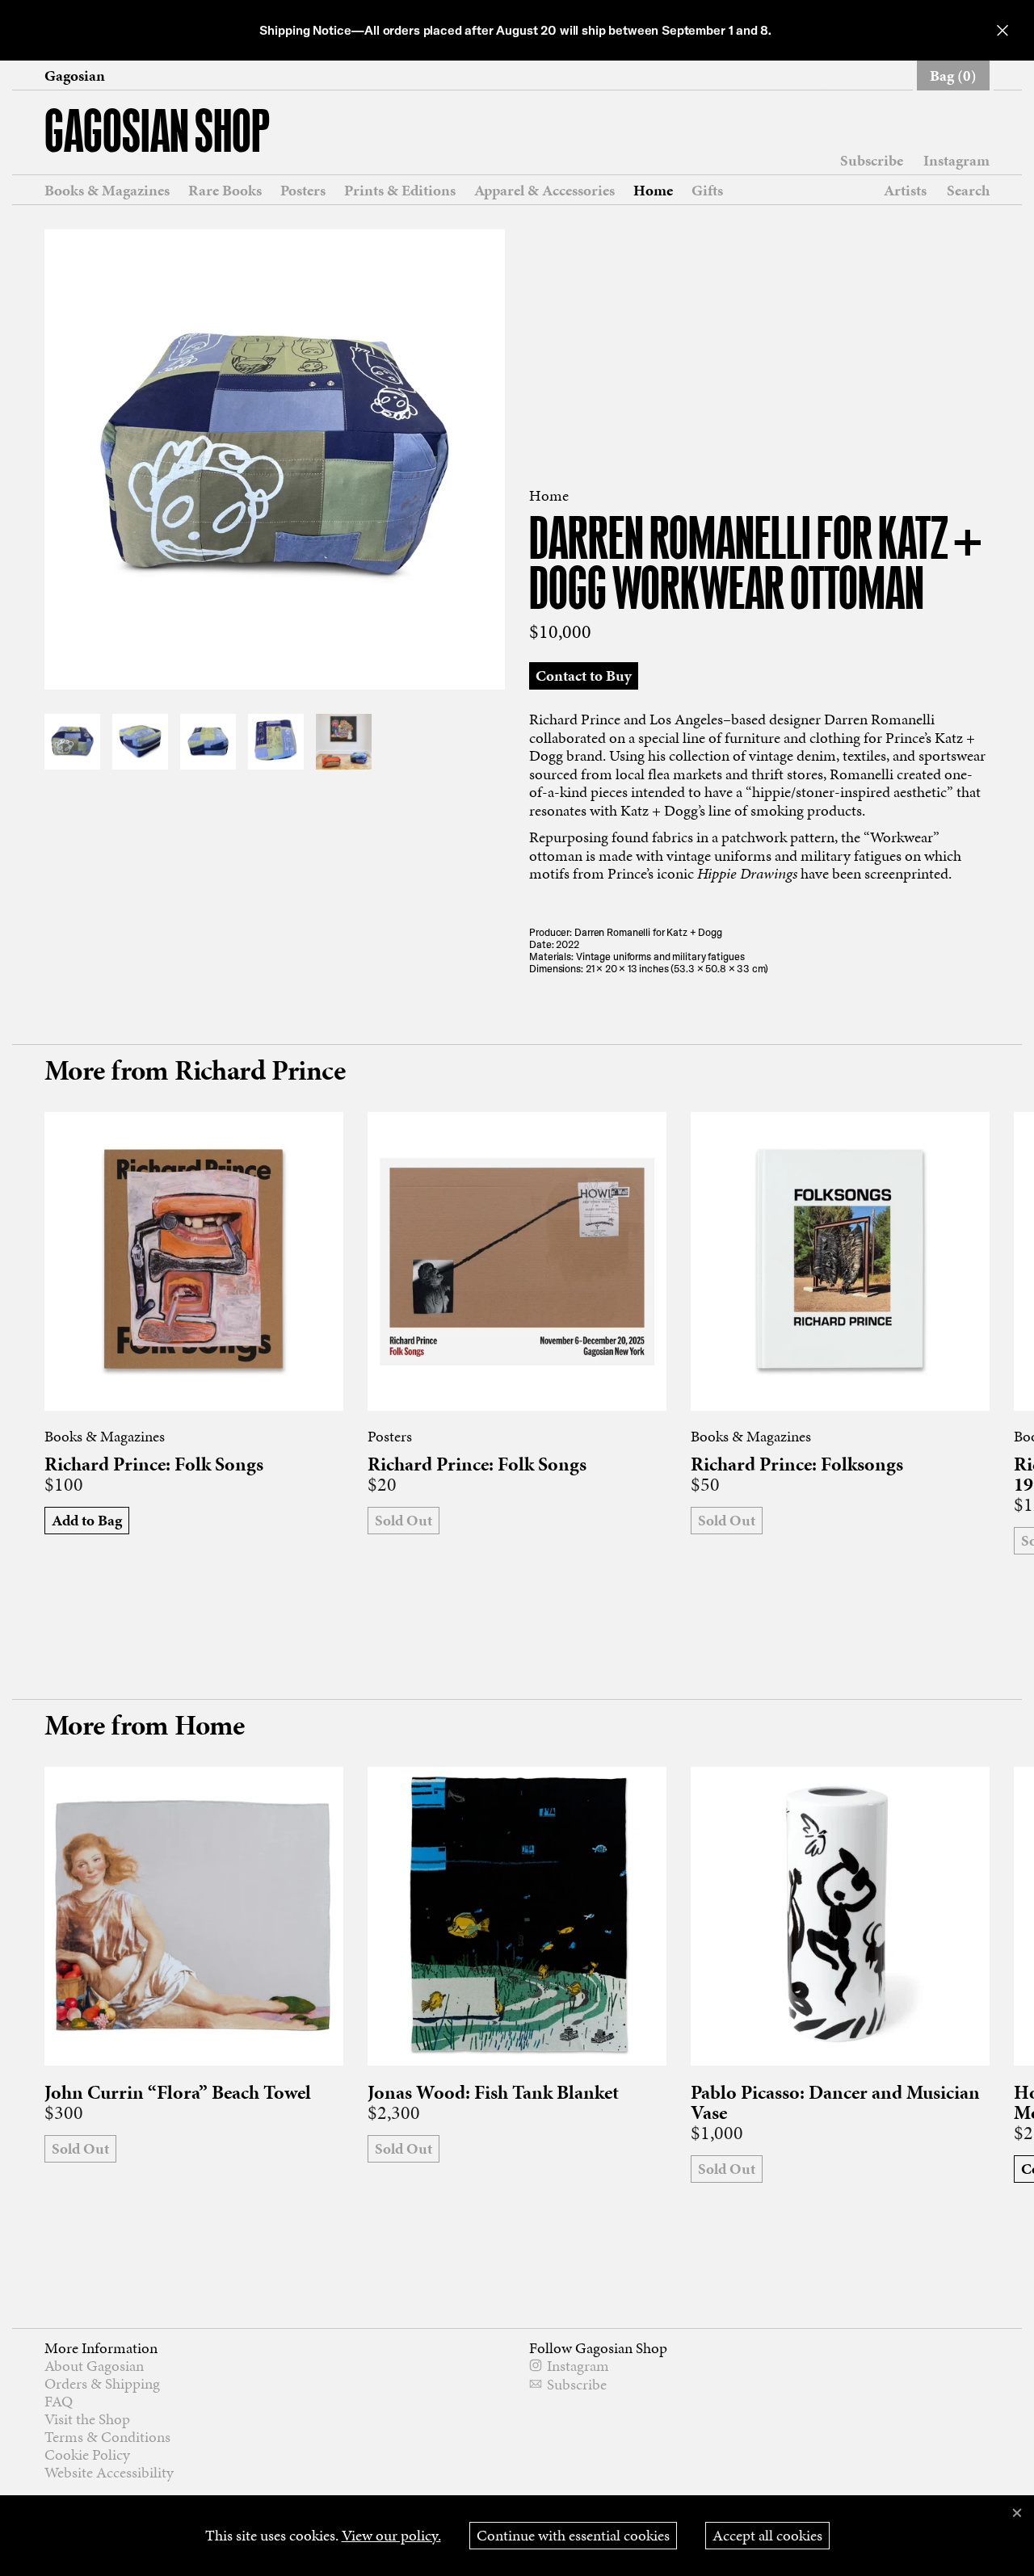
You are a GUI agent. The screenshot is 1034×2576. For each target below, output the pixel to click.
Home (653, 191)
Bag (953, 76)
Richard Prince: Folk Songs (154, 1464)
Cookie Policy (87, 2454)
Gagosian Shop (157, 134)
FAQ (59, 2401)
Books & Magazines (107, 191)
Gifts (707, 191)
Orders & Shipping (102, 2383)
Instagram (956, 161)
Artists (905, 191)
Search (968, 190)
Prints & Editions (400, 191)
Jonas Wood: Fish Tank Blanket (493, 2093)
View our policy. (391, 2535)
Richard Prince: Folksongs (797, 1464)
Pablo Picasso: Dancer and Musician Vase (835, 2103)
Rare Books (225, 191)
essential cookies (573, 2535)
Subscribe (872, 161)
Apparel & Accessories (544, 191)
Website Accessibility (109, 2472)
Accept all (767, 2535)
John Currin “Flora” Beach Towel (178, 2093)
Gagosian (75, 76)
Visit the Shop (87, 2419)
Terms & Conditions (107, 2437)
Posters (303, 191)
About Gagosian (94, 2366)
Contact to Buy (584, 675)
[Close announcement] (1002, 30)
